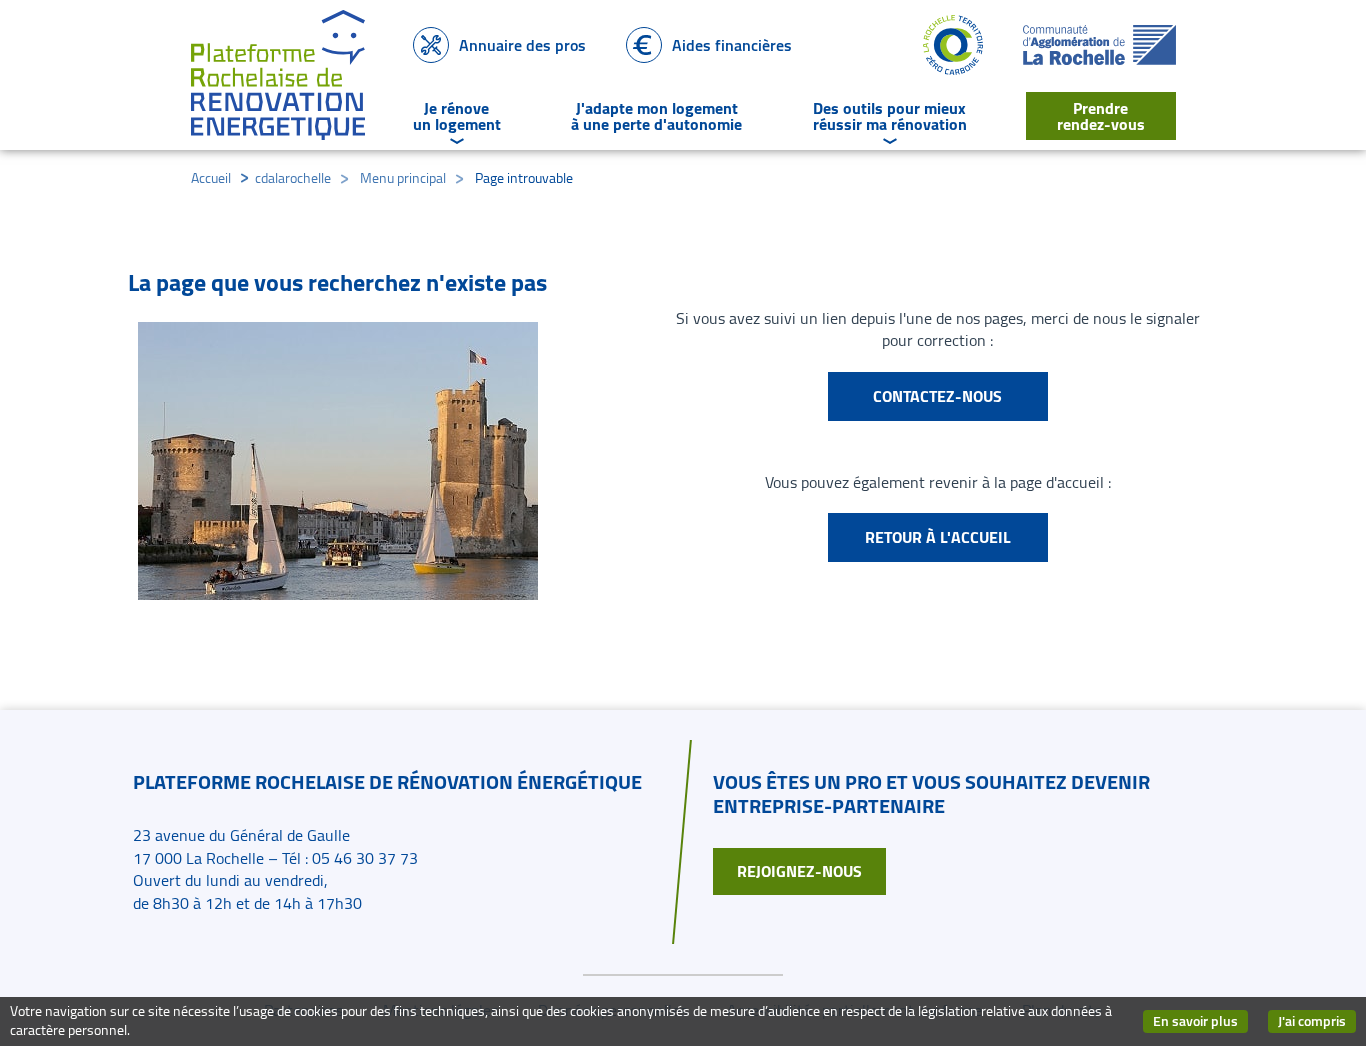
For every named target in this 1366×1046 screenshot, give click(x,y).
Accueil (211, 178)
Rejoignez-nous (799, 871)
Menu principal (403, 178)
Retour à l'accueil (938, 537)
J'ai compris (1317, 1022)
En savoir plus (1200, 1022)
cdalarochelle (293, 178)
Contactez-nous (937, 396)
